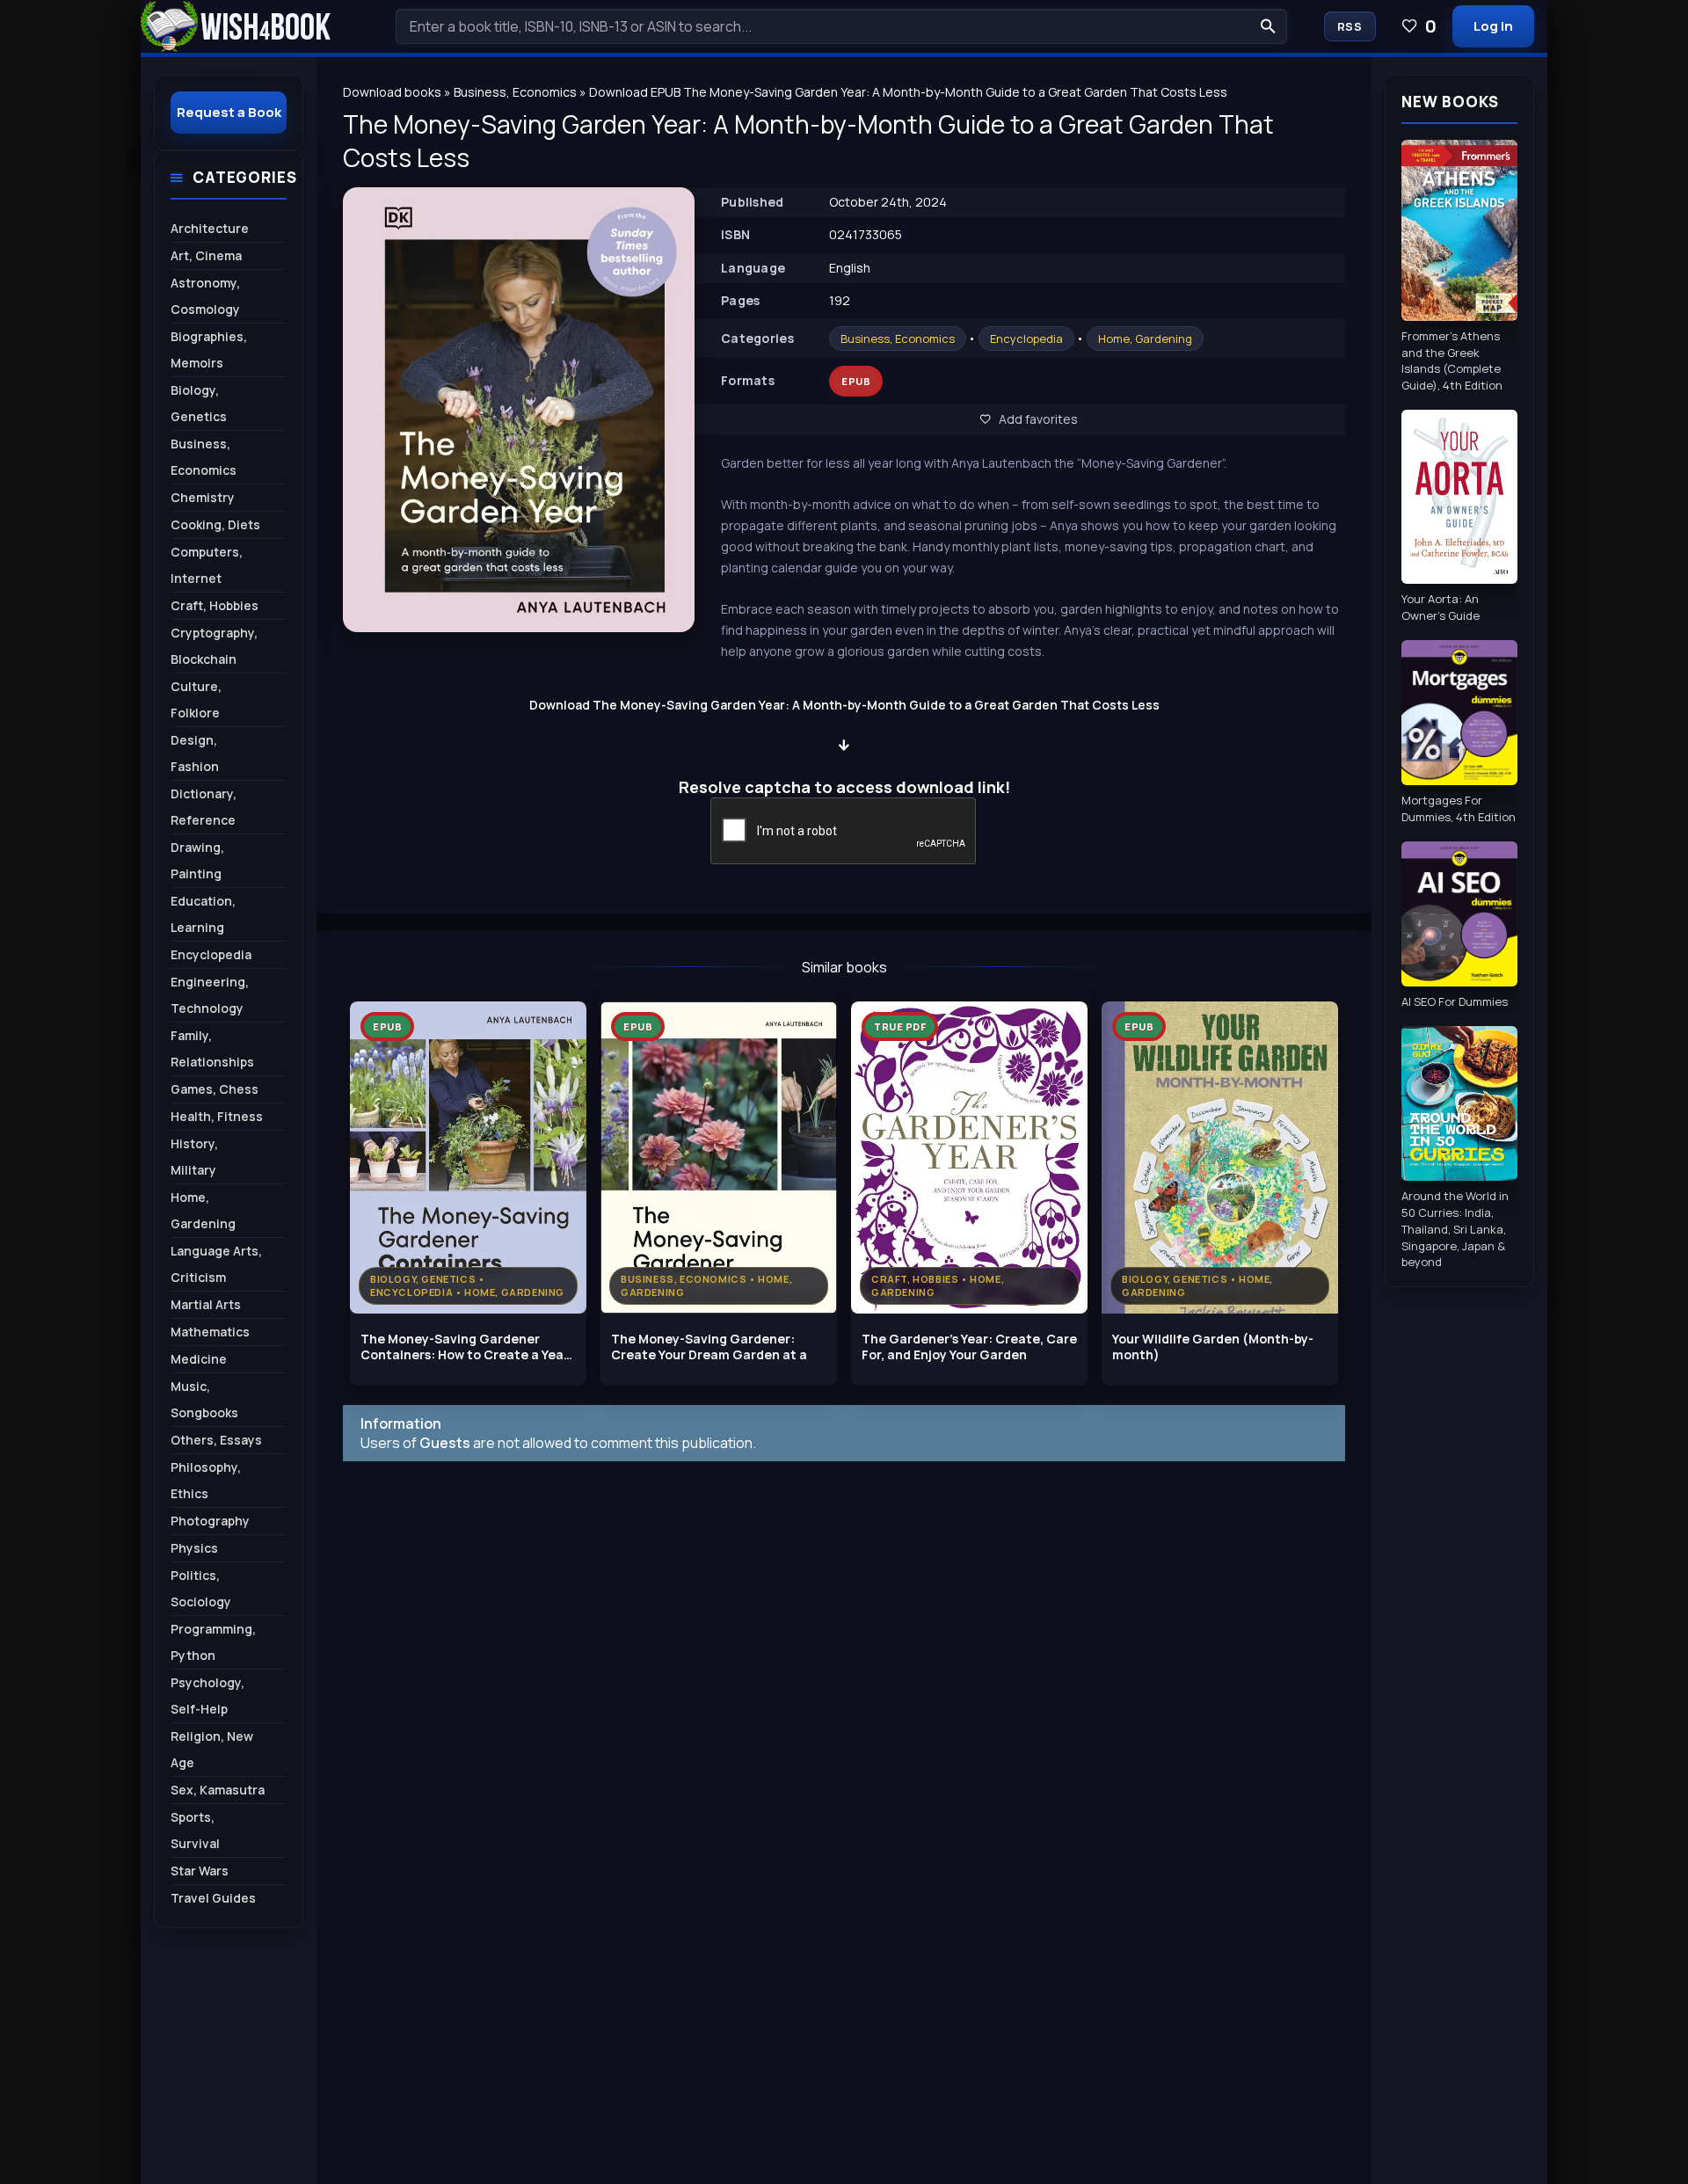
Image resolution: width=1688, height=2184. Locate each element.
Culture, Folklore (196, 699)
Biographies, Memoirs (209, 349)
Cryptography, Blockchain (214, 646)
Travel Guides (213, 1898)
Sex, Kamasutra (218, 1790)
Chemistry (203, 497)
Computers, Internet (207, 565)
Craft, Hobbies (215, 605)
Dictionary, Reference (204, 807)
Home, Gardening (1145, 339)
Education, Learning (203, 914)
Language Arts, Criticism (216, 1264)
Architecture (210, 228)
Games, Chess (215, 1089)
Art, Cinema (206, 255)
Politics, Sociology (201, 1588)
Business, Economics (898, 339)
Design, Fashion (195, 753)
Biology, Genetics (199, 403)
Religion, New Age (212, 1749)
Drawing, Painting (197, 860)
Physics (194, 1548)
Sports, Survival (195, 1830)
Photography (210, 1521)
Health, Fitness (217, 1116)
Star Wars (200, 1871)
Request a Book (229, 112)
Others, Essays (216, 1440)
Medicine (199, 1359)
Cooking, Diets (215, 524)
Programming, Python (213, 1642)
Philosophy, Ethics (206, 1480)
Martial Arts (206, 1304)
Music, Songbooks (204, 1399)
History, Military (194, 1157)
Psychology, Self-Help (207, 1696)
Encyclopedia (1026, 339)
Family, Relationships (212, 1048)
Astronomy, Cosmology (205, 296)
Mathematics (210, 1332)
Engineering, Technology (210, 995)
